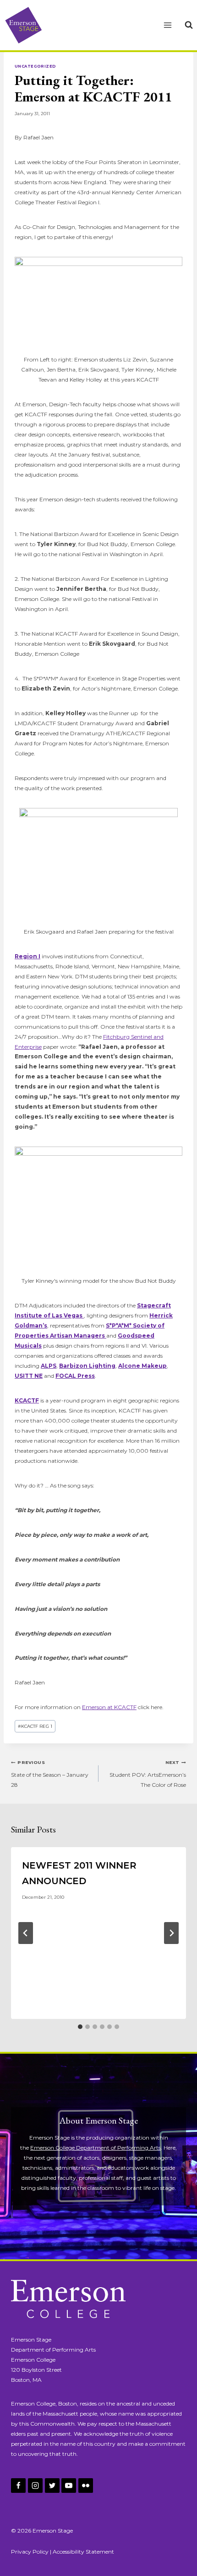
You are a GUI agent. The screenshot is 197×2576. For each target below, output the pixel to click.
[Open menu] (167, 25)
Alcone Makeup (142, 1366)
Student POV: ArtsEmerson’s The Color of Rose (148, 1774)
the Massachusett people (65, 2414)
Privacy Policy (30, 2552)
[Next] (171, 1933)
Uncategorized (35, 66)
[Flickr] (86, 2486)
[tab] (80, 2027)
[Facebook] (18, 2486)
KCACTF (27, 1400)
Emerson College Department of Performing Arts (96, 2148)
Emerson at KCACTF (109, 1707)
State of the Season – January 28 (50, 1774)
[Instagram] (35, 2486)
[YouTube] (69, 2486)
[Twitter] (52, 2486)
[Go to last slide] (26, 1933)
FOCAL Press (75, 1376)
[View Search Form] (189, 25)
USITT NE (29, 1376)
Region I (27, 956)
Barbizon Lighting (87, 1366)
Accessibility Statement (83, 2552)
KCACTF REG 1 (35, 1726)
